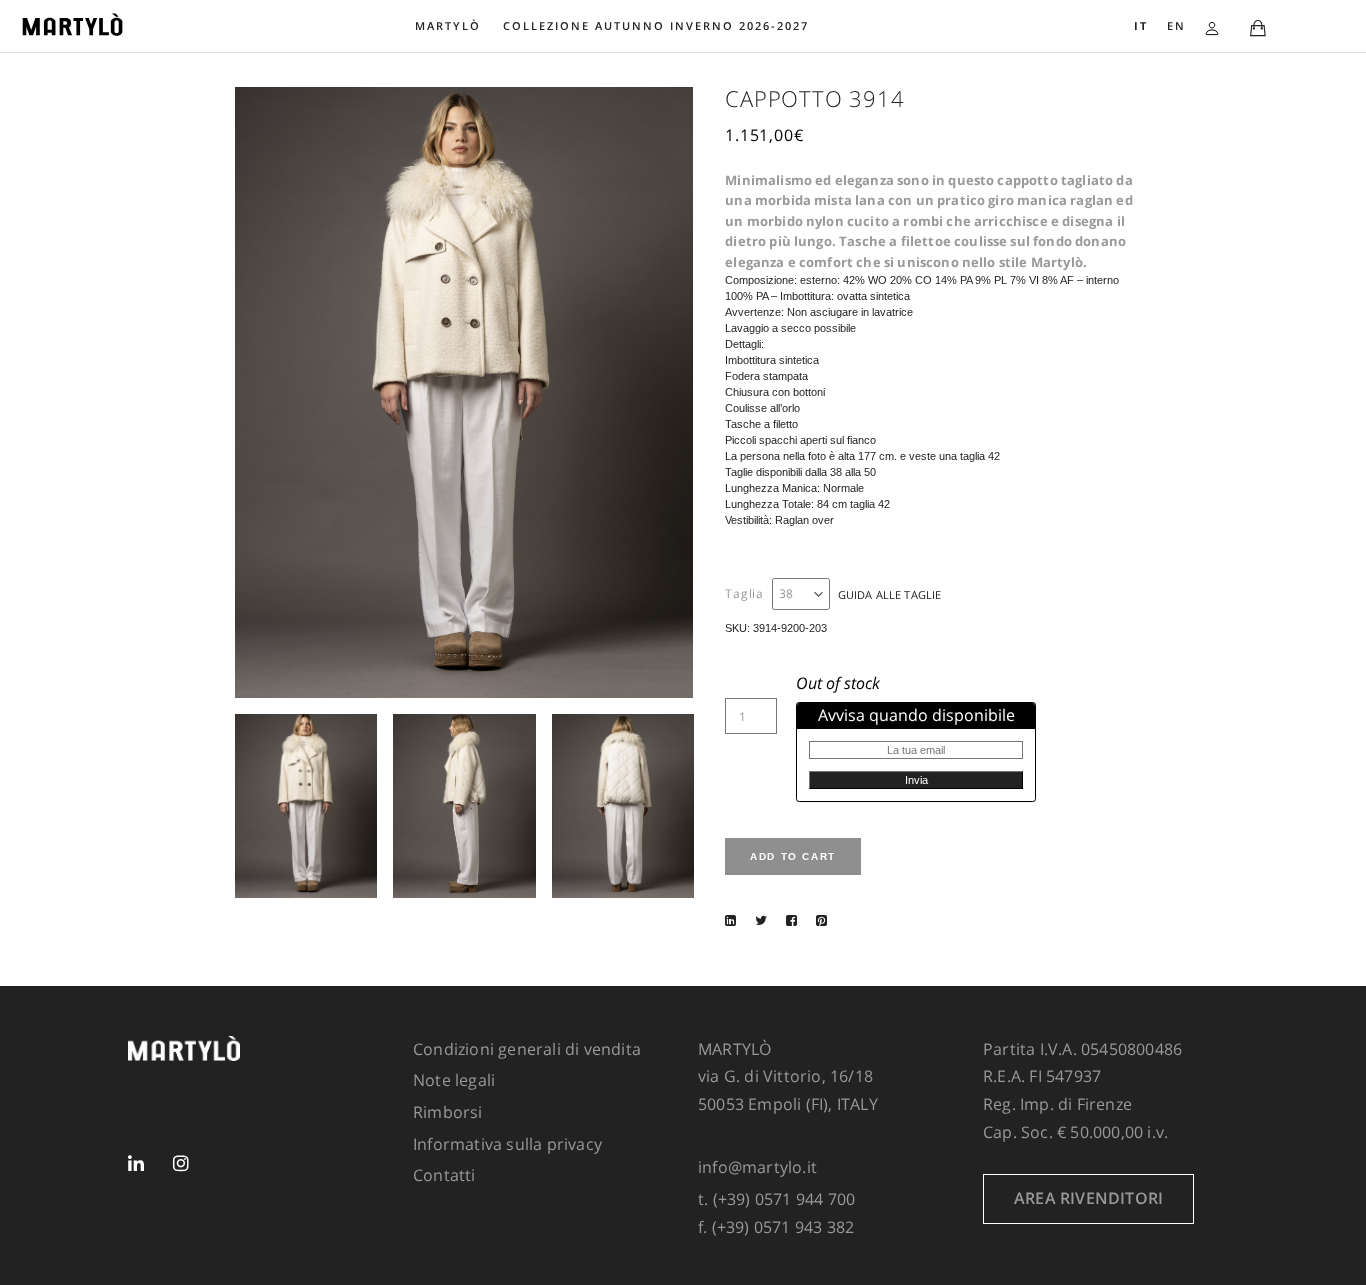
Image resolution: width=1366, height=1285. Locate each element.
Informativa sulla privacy (507, 1144)
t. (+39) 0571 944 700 (776, 1199)
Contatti (444, 1175)
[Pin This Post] (821, 920)
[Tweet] (761, 920)
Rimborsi (448, 1112)
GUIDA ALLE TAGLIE (890, 594)
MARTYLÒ (448, 25)
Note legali (454, 1080)
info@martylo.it (757, 1167)
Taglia (744, 594)
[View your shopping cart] (1258, 29)
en (1176, 25)
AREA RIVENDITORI (1088, 1198)
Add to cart (793, 856)
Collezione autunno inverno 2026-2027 (656, 25)
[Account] (1212, 25)
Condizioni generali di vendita (527, 1049)
